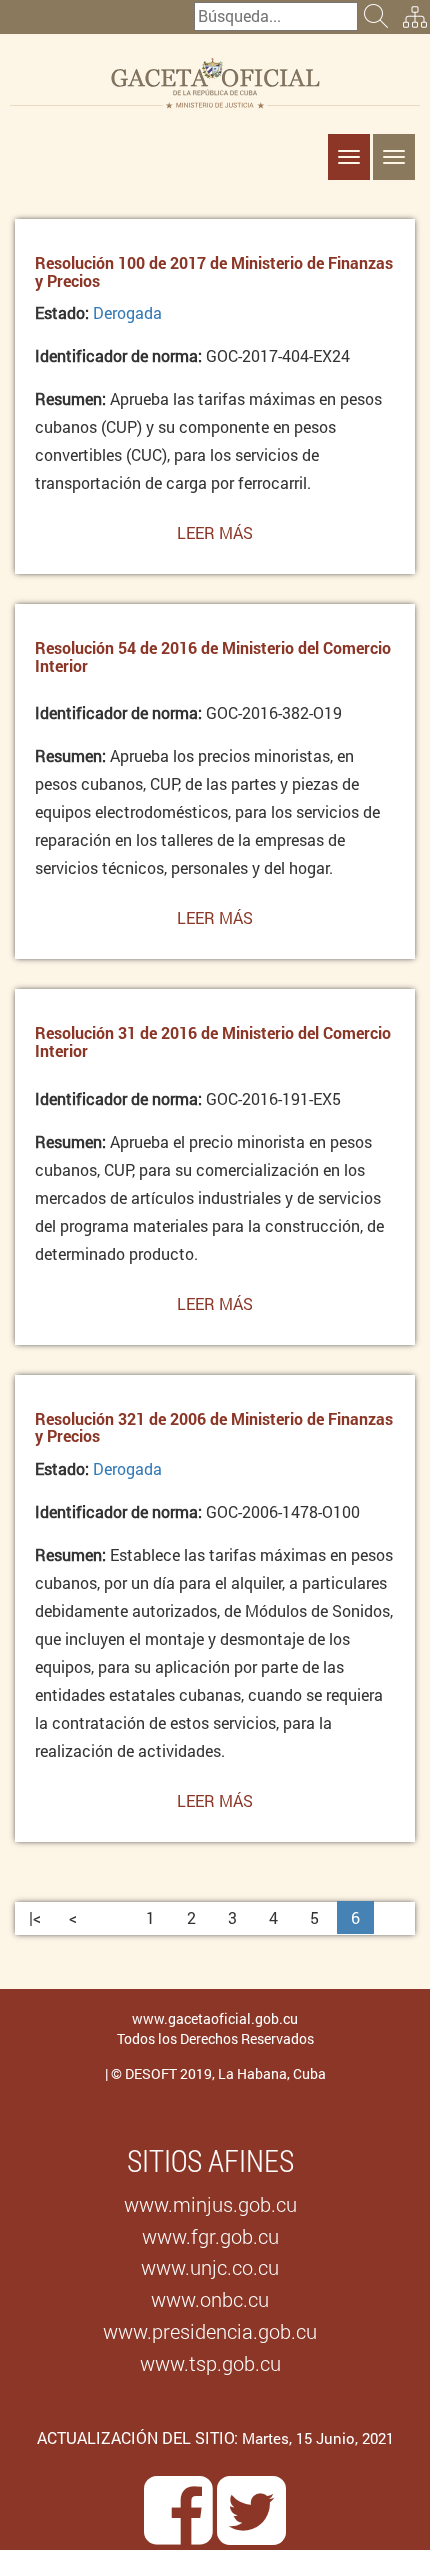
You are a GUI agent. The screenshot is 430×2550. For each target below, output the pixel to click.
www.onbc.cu (210, 2299)
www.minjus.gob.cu (210, 2204)
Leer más (215, 539)
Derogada (127, 312)
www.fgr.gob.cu (210, 2236)
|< (35, 1917)
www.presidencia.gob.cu (210, 2331)
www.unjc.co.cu (210, 2267)
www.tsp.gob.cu (210, 2363)
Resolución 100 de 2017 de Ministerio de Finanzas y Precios (214, 271)
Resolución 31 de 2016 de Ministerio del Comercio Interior (213, 1041)
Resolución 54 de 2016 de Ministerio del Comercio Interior (213, 656)
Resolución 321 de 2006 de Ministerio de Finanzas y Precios (214, 1427)
